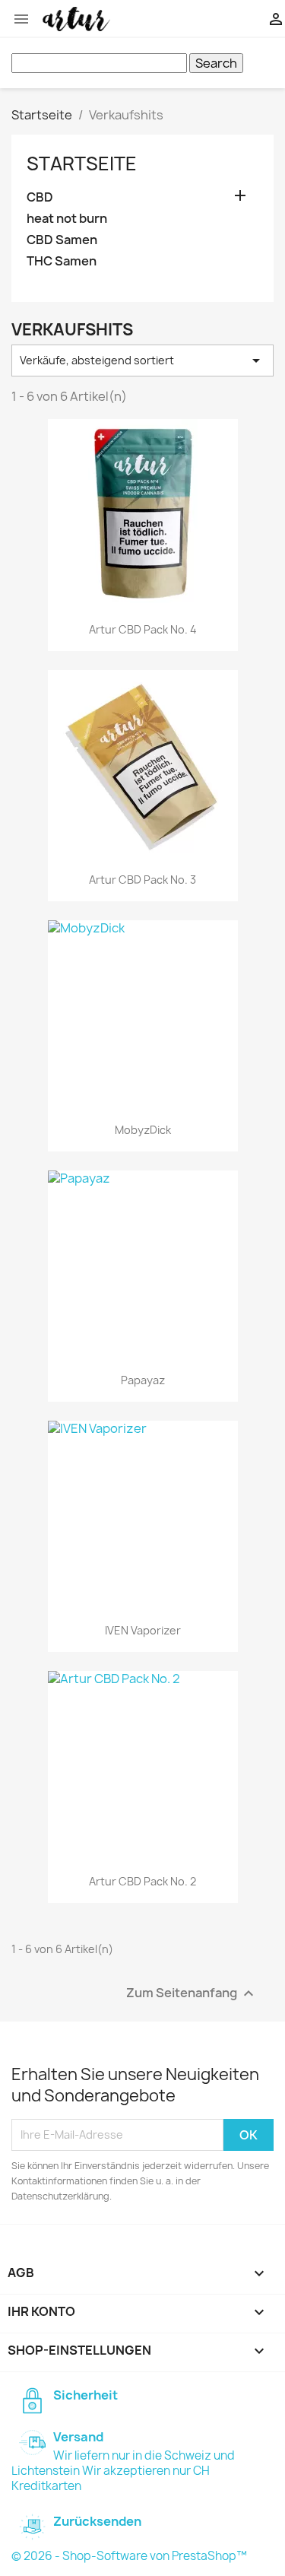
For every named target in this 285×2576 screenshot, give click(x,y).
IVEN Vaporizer (143, 1630)
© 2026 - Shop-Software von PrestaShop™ (129, 2556)
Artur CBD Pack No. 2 (142, 1881)
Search (216, 63)
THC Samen (62, 261)
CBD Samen (62, 240)
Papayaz (143, 1380)
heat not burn (67, 219)
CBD (40, 197)
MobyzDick (143, 1130)
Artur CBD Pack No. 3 (142, 880)
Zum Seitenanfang (192, 1993)
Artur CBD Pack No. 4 (143, 629)
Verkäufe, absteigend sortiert (142, 361)
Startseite (82, 164)
